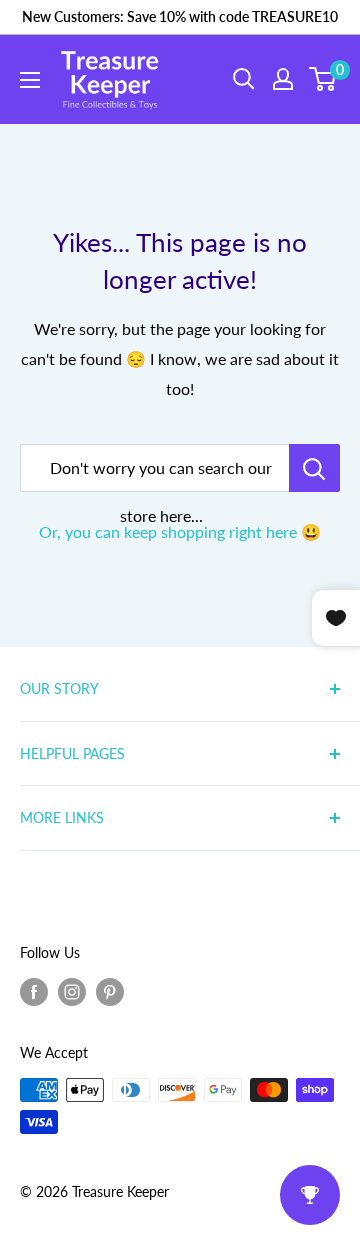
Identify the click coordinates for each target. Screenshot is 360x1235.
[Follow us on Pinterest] (110, 992)
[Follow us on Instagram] (72, 992)
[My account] (283, 79)
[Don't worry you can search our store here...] (314, 468)
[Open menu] (30, 80)
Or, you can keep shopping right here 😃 (180, 531)
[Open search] (244, 79)
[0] (323, 79)
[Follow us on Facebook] (34, 992)
